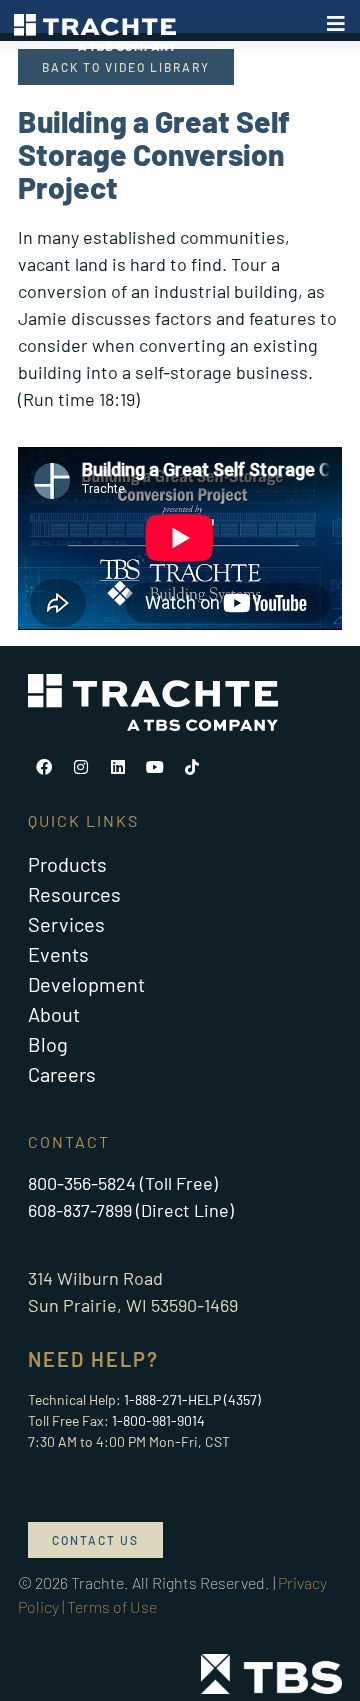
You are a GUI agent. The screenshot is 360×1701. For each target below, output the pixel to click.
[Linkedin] (118, 767)
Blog (48, 1044)
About (54, 1014)
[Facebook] (44, 767)
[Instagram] (81, 767)
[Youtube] (155, 767)
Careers (62, 1074)
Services (66, 924)
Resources (74, 894)
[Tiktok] (192, 767)
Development (86, 984)
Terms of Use (112, 1606)
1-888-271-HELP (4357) (192, 1399)
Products (67, 864)
